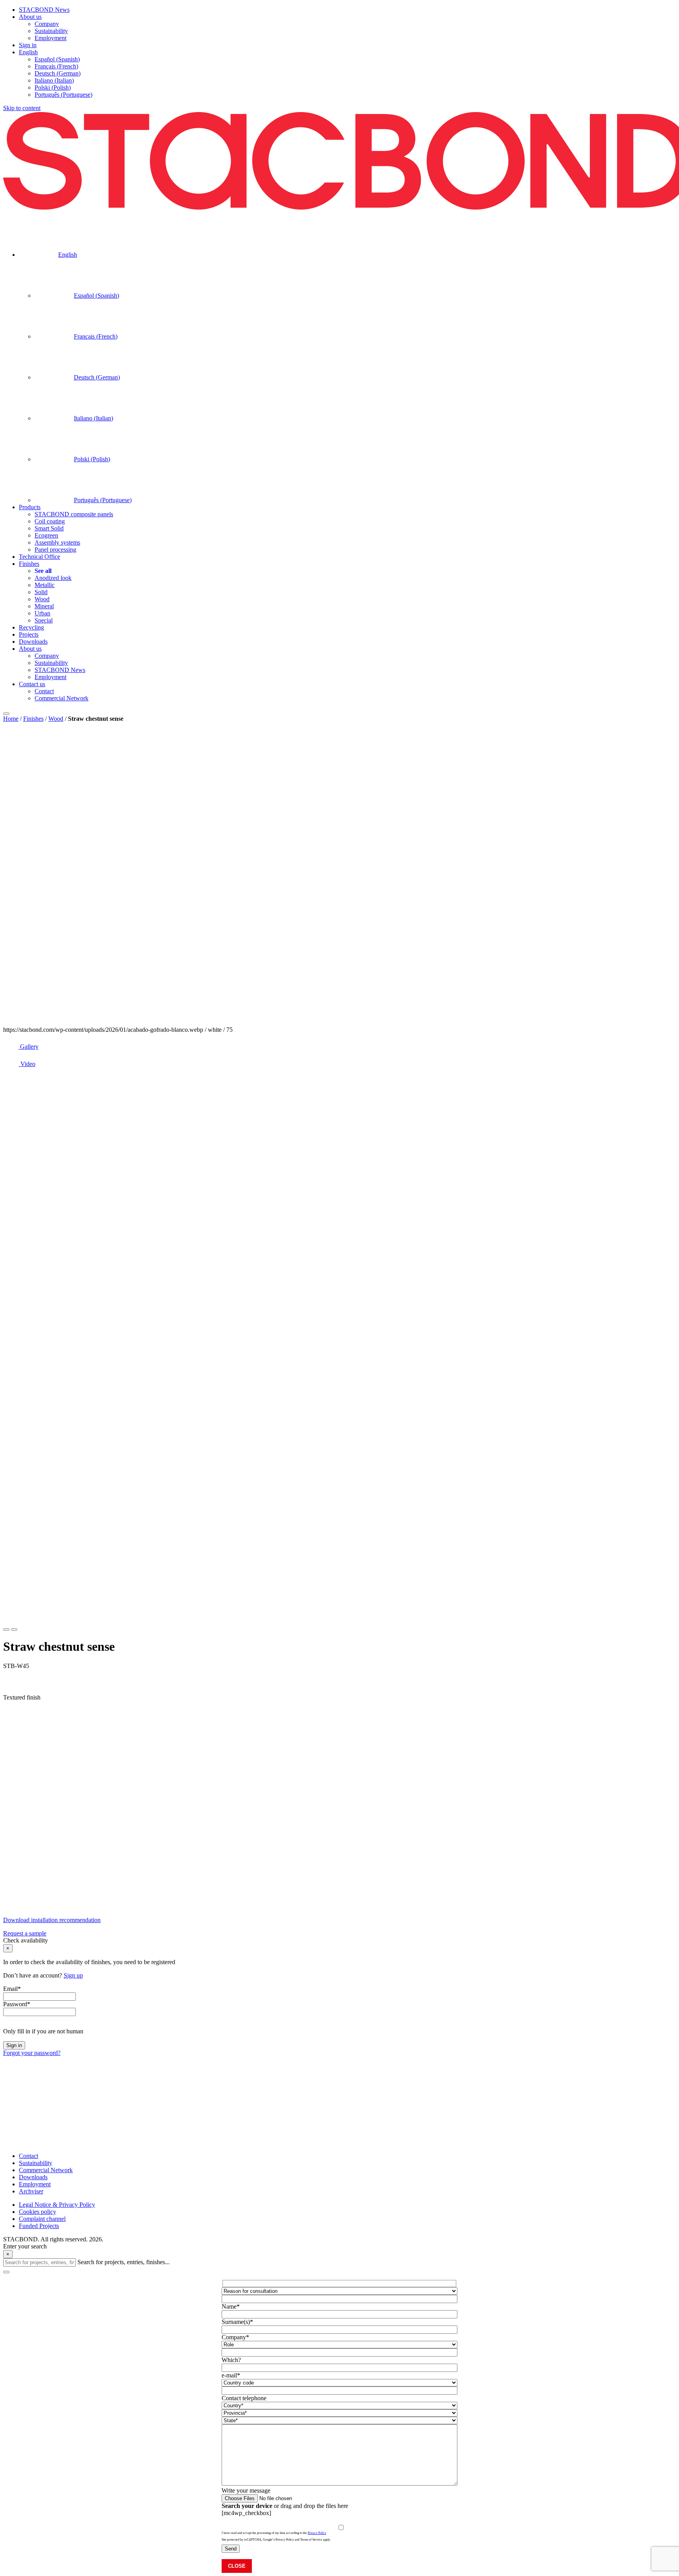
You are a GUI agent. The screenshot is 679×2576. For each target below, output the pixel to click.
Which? (231, 2360)
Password (17, 2004)
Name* (231, 2306)
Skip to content (22, 108)
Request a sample (25, 1933)
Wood (56, 719)
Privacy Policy (317, 2533)
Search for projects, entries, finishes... (124, 2262)
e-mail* (231, 2375)
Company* (235, 2337)
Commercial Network (46, 2170)
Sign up (73, 1975)
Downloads (33, 2177)
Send (231, 2549)
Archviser (31, 2191)
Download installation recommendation (52, 1920)
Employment (35, 2184)
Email (12, 1989)
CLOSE (237, 2566)
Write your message (246, 2490)
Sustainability (36, 2163)
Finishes (33, 719)
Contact (28, 2156)
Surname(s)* (237, 2322)
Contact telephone (244, 2398)
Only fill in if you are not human (43, 2031)
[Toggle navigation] (6, 714)
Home (11, 719)
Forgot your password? (32, 2053)
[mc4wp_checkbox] (246, 2513)
